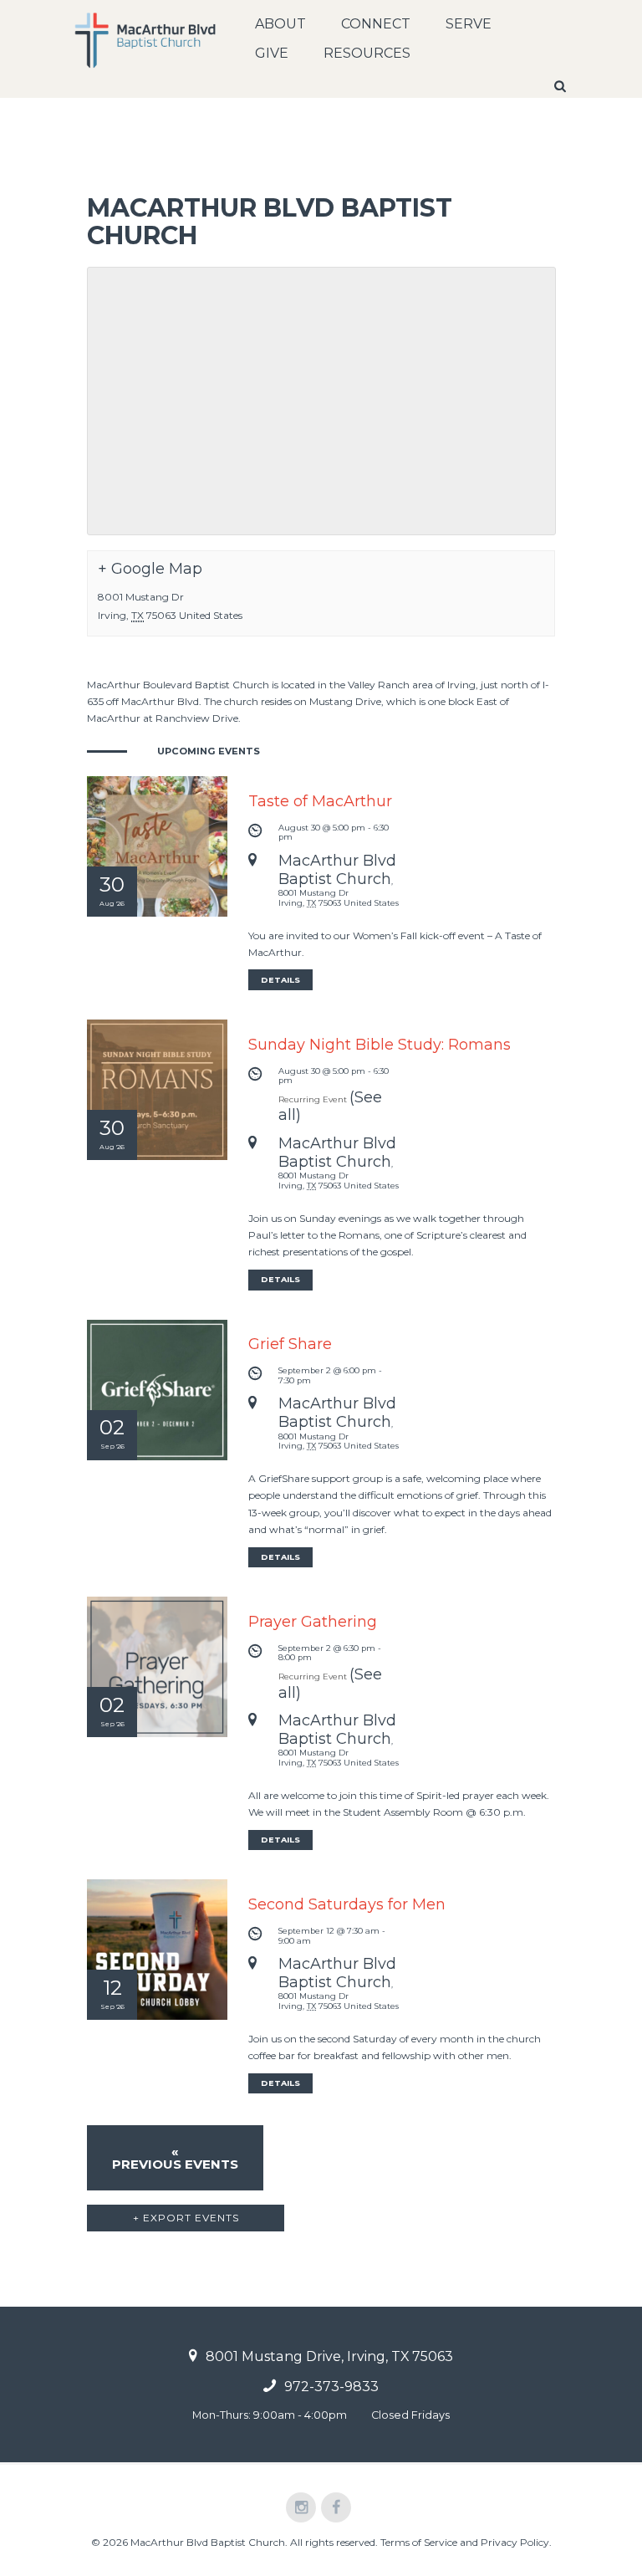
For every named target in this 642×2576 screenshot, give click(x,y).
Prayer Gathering (313, 1622)
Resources (367, 53)
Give (272, 53)
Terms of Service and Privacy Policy (465, 2542)
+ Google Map (150, 569)
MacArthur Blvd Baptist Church (337, 870)
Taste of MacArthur (320, 801)
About (280, 24)
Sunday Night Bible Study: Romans (380, 1045)
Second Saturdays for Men (347, 1904)
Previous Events (175, 2158)
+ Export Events (186, 2218)
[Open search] (562, 86)
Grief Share (290, 1344)
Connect (376, 24)
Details (280, 980)
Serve (469, 24)
